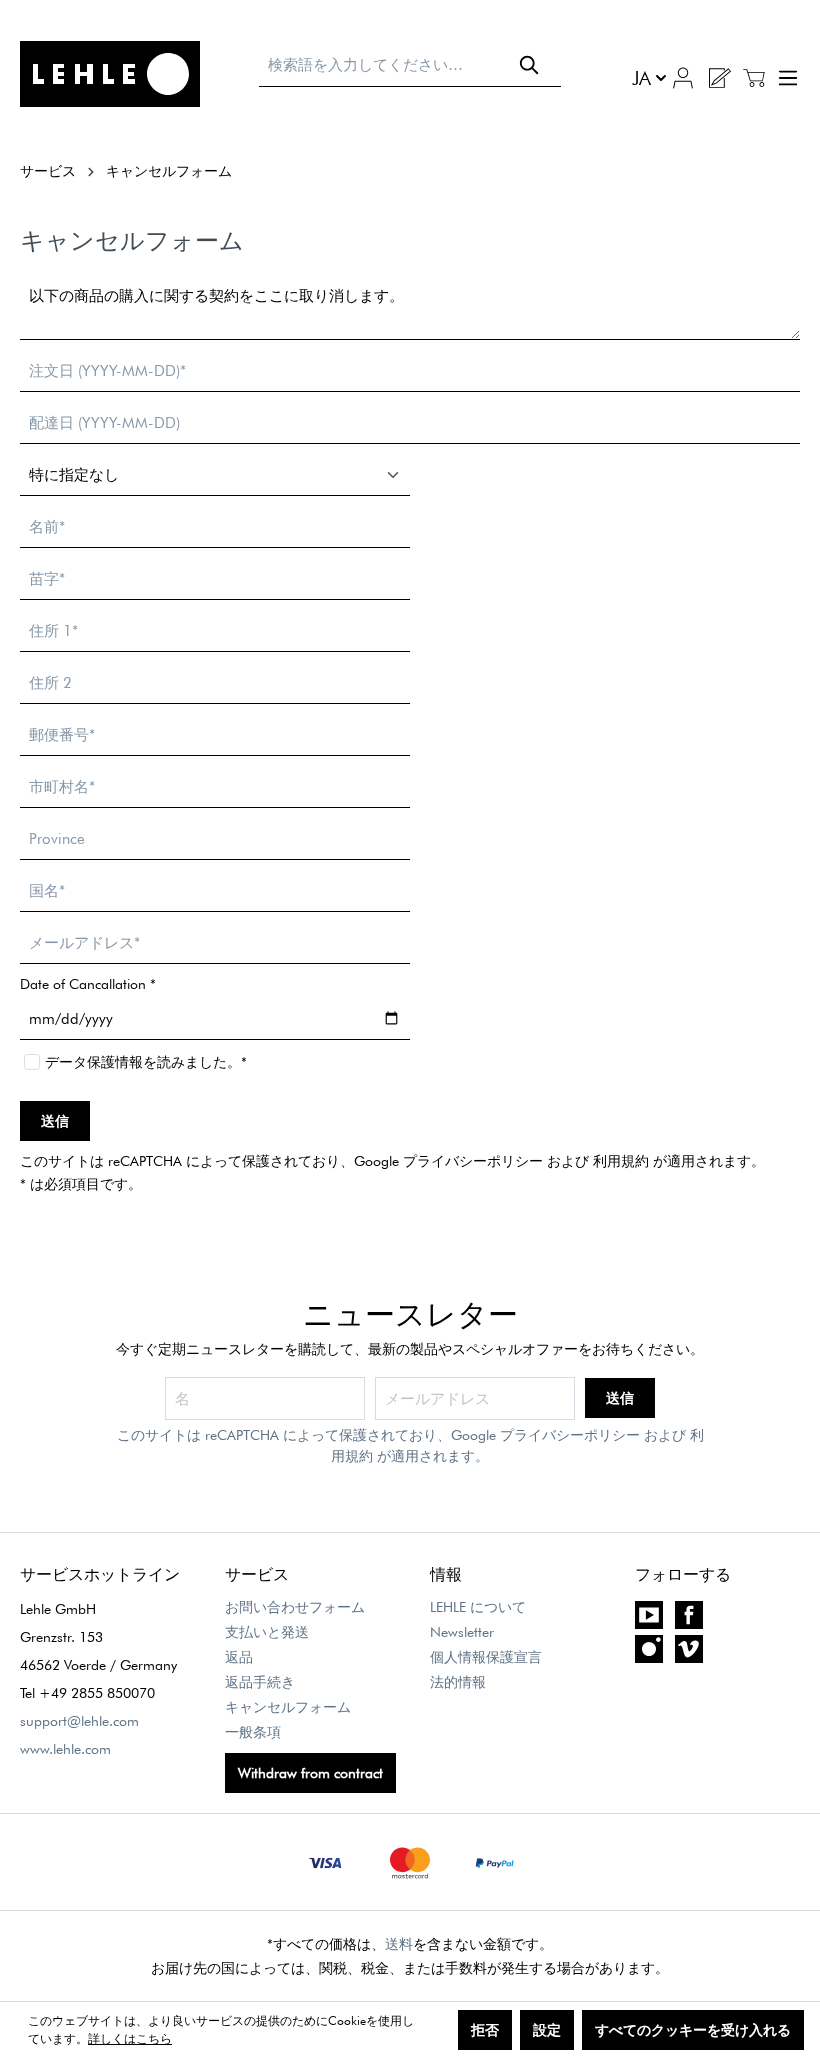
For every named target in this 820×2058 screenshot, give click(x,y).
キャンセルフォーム (288, 1707)
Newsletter (462, 1632)
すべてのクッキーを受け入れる (693, 2030)
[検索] (530, 65)
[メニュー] (785, 78)
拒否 (485, 2030)
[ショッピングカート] (754, 78)
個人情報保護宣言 (486, 1657)
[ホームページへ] (129, 74)
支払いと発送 (267, 1632)
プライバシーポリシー (473, 1161)
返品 (239, 1657)
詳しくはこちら (130, 2038)
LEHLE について (478, 1607)
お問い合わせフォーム (295, 1607)
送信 (55, 1121)
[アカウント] (683, 76)
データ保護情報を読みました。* (146, 1062)
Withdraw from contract (310, 1773)
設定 (547, 2030)
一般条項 (253, 1732)
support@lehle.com (79, 1721)
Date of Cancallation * (88, 984)
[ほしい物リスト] (718, 78)
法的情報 (458, 1682)
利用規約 (621, 1161)
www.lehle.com (65, 1749)
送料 (399, 1944)
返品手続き (260, 1682)
